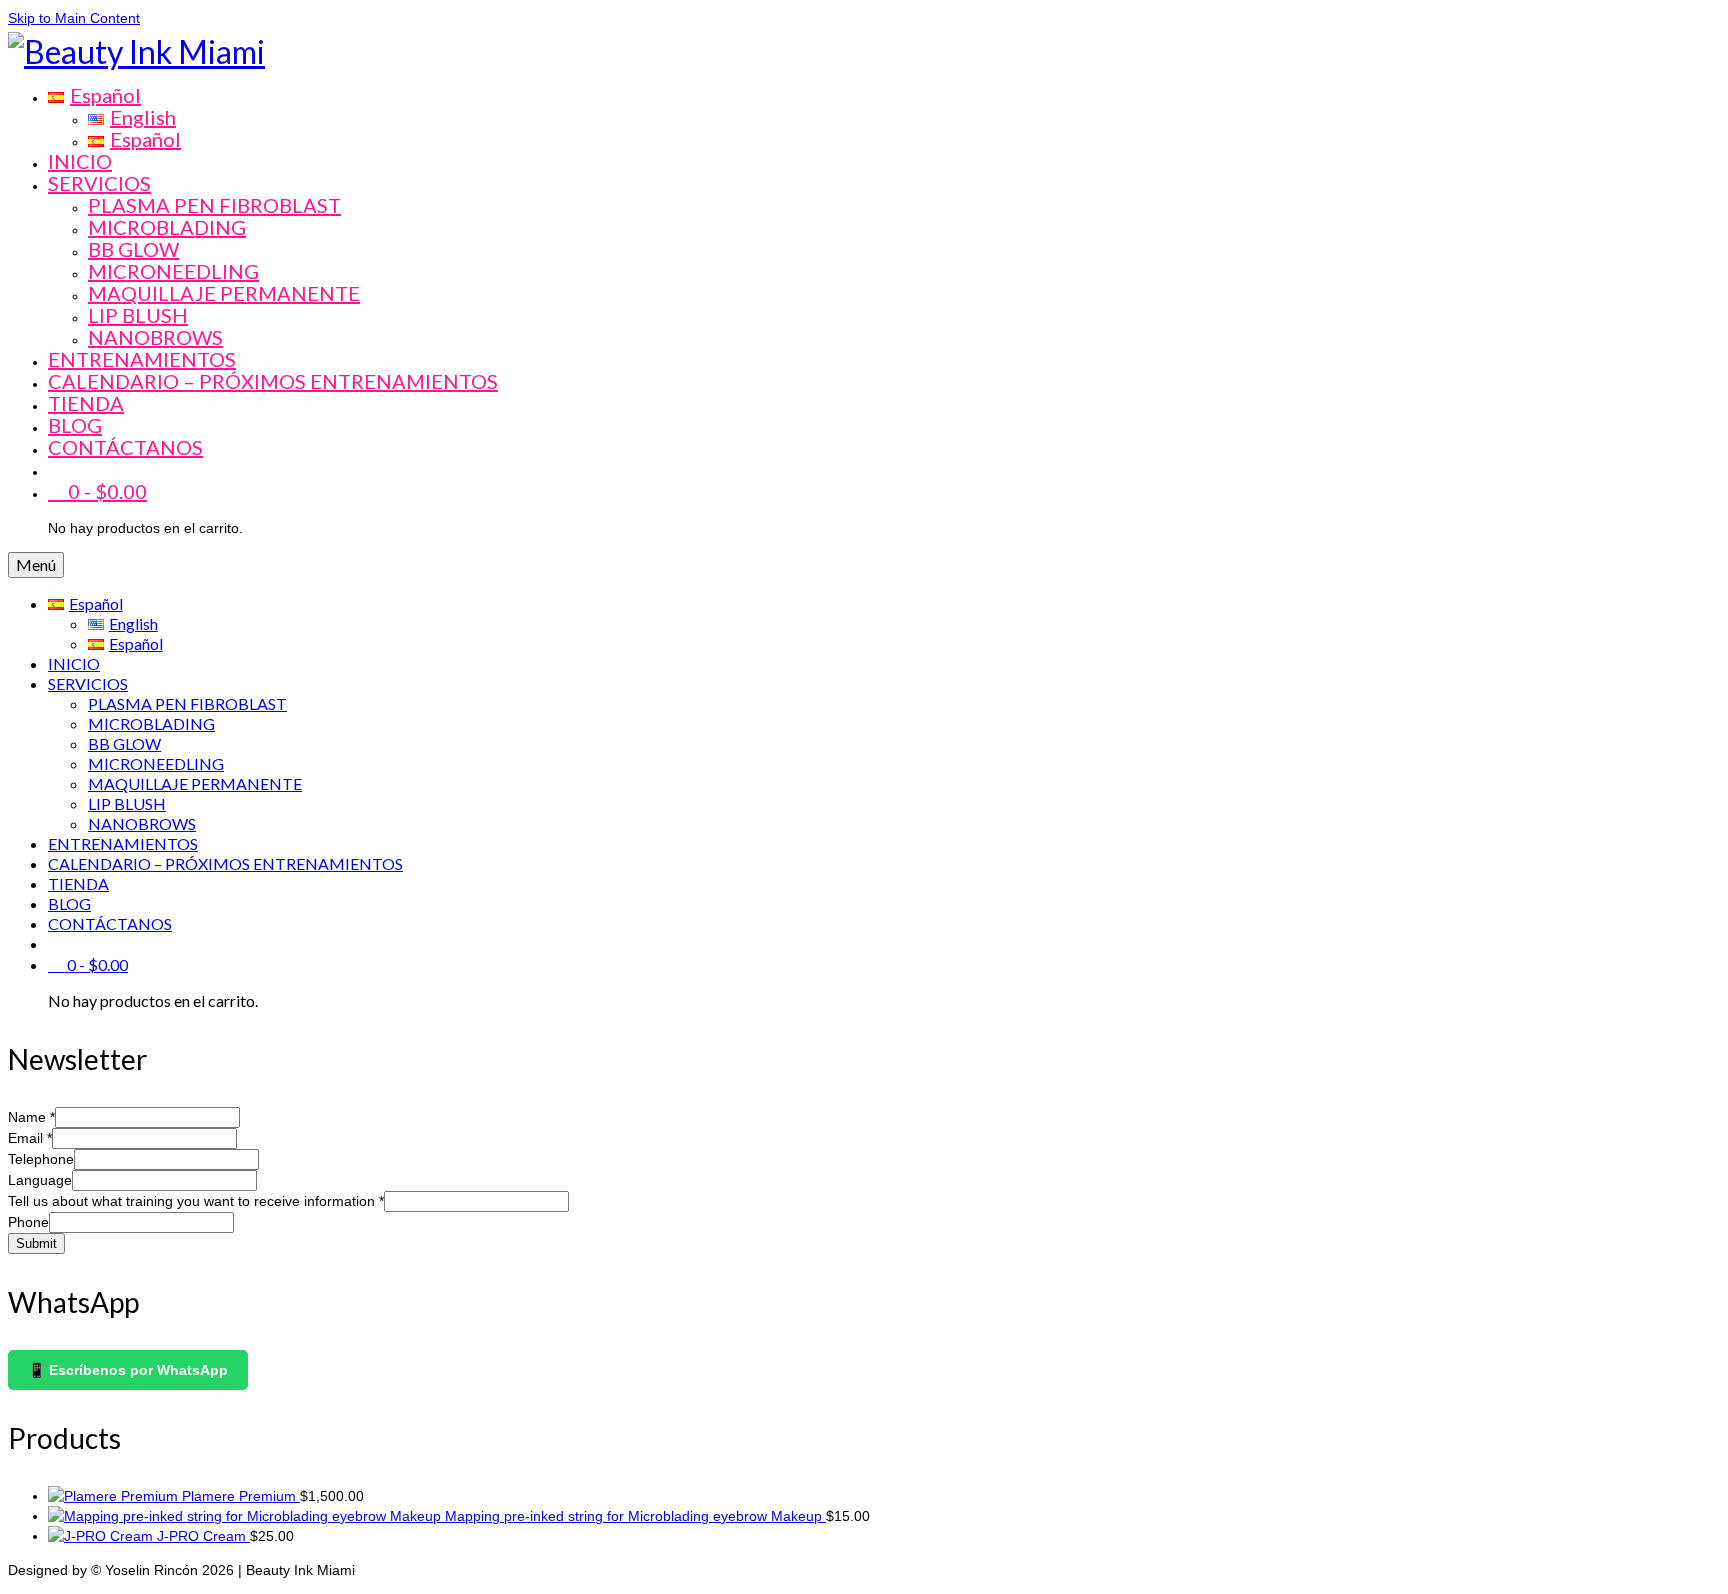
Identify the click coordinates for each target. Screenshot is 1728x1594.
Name (31, 1117)
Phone (28, 1222)
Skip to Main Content (74, 18)
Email (30, 1138)
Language (40, 1180)
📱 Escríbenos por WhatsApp (128, 1370)
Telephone (41, 1159)
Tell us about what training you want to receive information (196, 1201)
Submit (36, 1243)
